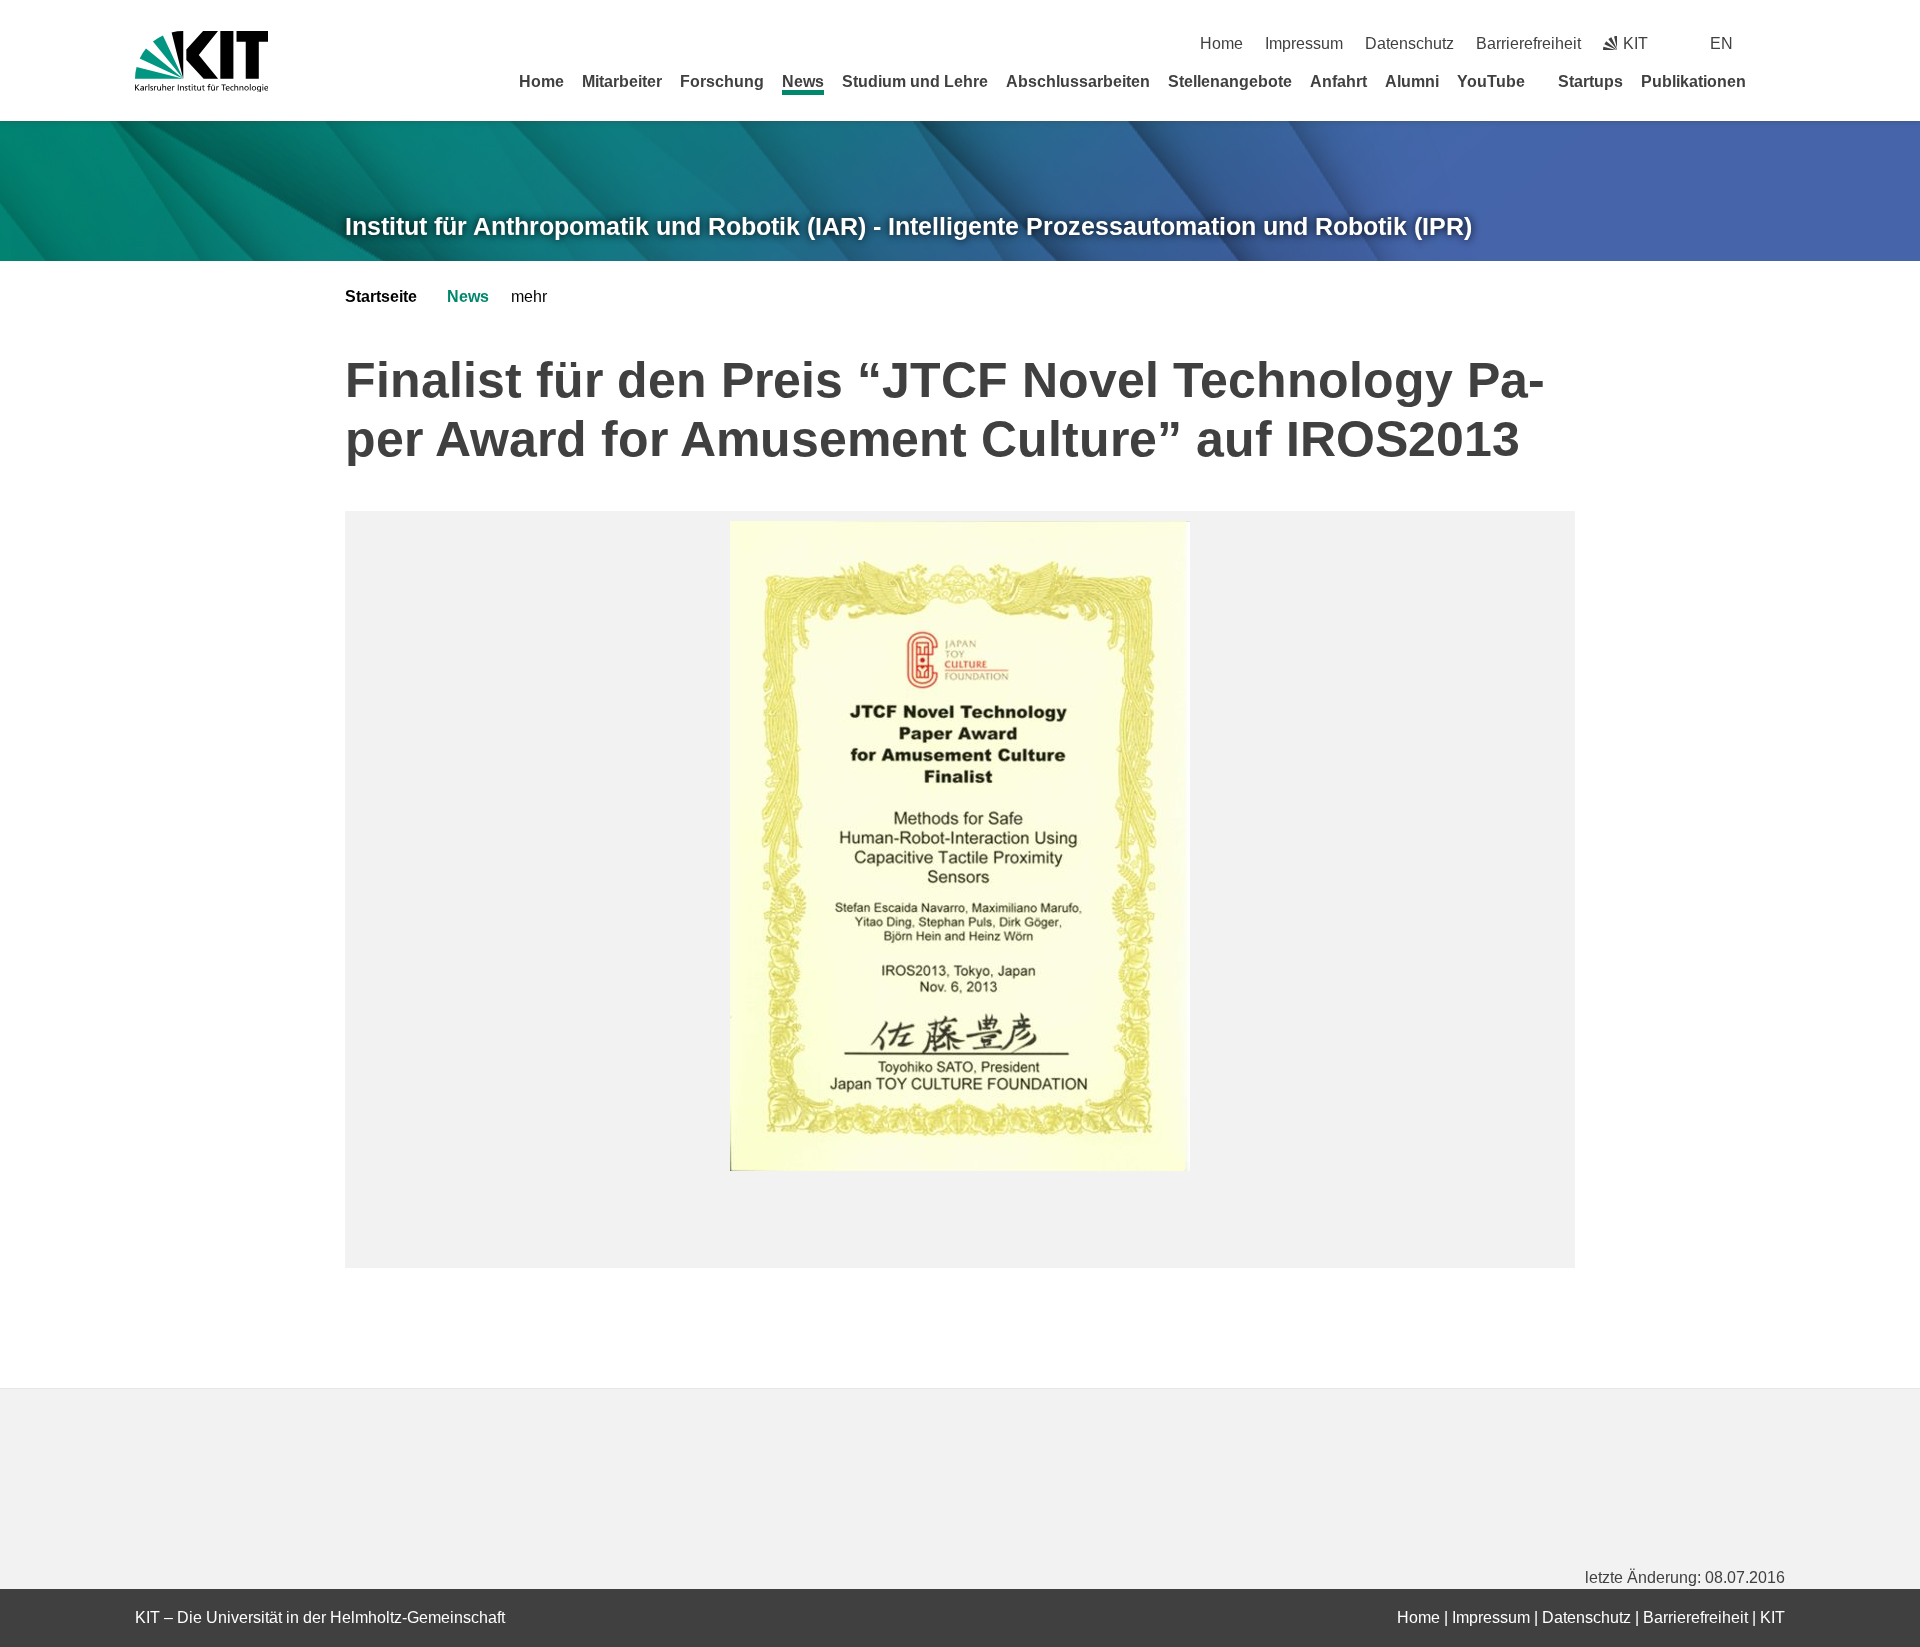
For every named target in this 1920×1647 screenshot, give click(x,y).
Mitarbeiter (622, 81)
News (803, 81)
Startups (1590, 81)
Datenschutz (1409, 43)
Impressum (1304, 43)
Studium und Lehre (915, 81)
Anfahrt (1338, 81)
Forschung (722, 81)
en (1721, 43)
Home (1221, 43)
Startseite (381, 296)
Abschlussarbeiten (1078, 81)
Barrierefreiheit (1528, 43)
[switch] (1777, 43)
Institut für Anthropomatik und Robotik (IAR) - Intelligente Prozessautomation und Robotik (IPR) (908, 226)
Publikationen (1693, 81)
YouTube (1491, 81)
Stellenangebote (1230, 81)
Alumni (1412, 81)
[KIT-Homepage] (201, 61)
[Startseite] (1778, 81)
